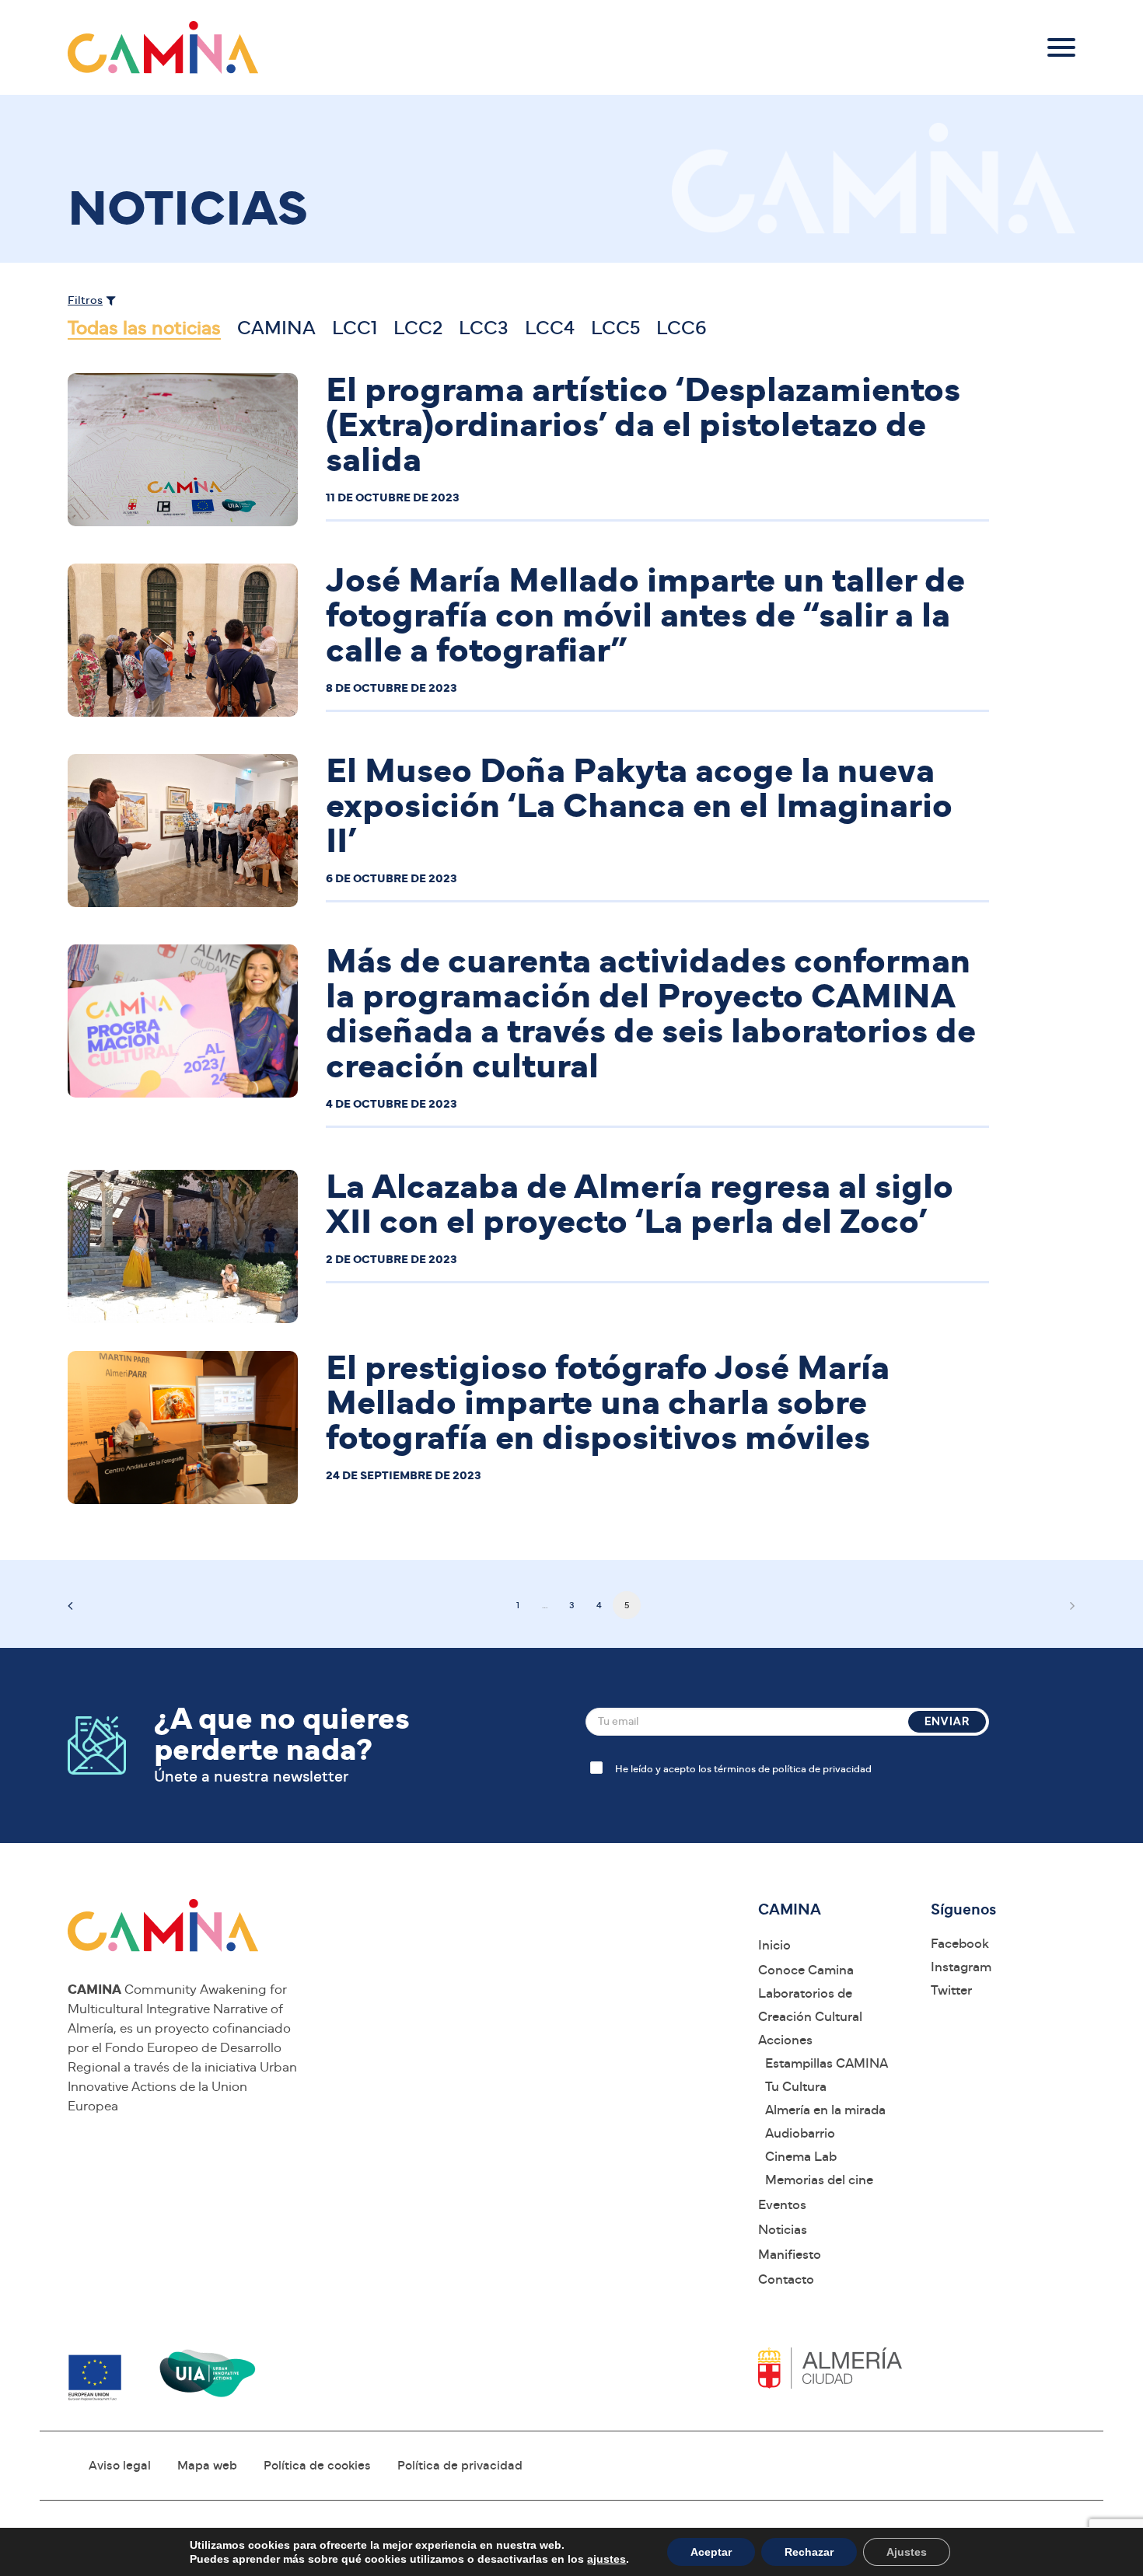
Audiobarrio (800, 2133)
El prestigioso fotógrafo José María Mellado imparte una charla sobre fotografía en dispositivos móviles (608, 1403)
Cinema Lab (801, 2157)
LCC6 (682, 328)
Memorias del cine (819, 2180)
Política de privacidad (460, 2466)
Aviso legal (120, 2466)
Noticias (783, 2230)
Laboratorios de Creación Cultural (810, 2005)
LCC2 (418, 328)
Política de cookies (317, 2466)
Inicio (774, 1945)
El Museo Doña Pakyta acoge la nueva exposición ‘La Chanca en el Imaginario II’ (639, 806)
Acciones (785, 2040)
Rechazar (809, 2552)
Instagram (961, 1967)
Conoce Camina (806, 1970)
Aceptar (711, 2552)
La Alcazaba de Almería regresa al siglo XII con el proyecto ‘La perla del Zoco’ (640, 1205)
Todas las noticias (144, 328)
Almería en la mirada (825, 2110)
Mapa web (207, 2466)
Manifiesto (790, 2255)
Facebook (960, 1944)
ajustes (606, 2559)
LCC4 (550, 328)
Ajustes (907, 2552)
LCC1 (355, 328)
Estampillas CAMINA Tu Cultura (827, 2075)
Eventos (782, 2205)
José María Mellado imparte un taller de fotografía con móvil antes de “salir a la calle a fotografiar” (645, 616)
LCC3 (484, 328)
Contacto (786, 2279)
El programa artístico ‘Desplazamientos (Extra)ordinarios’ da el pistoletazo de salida (643, 426)
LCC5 (615, 328)
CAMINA (276, 328)
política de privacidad (822, 1770)
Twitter (951, 1990)
